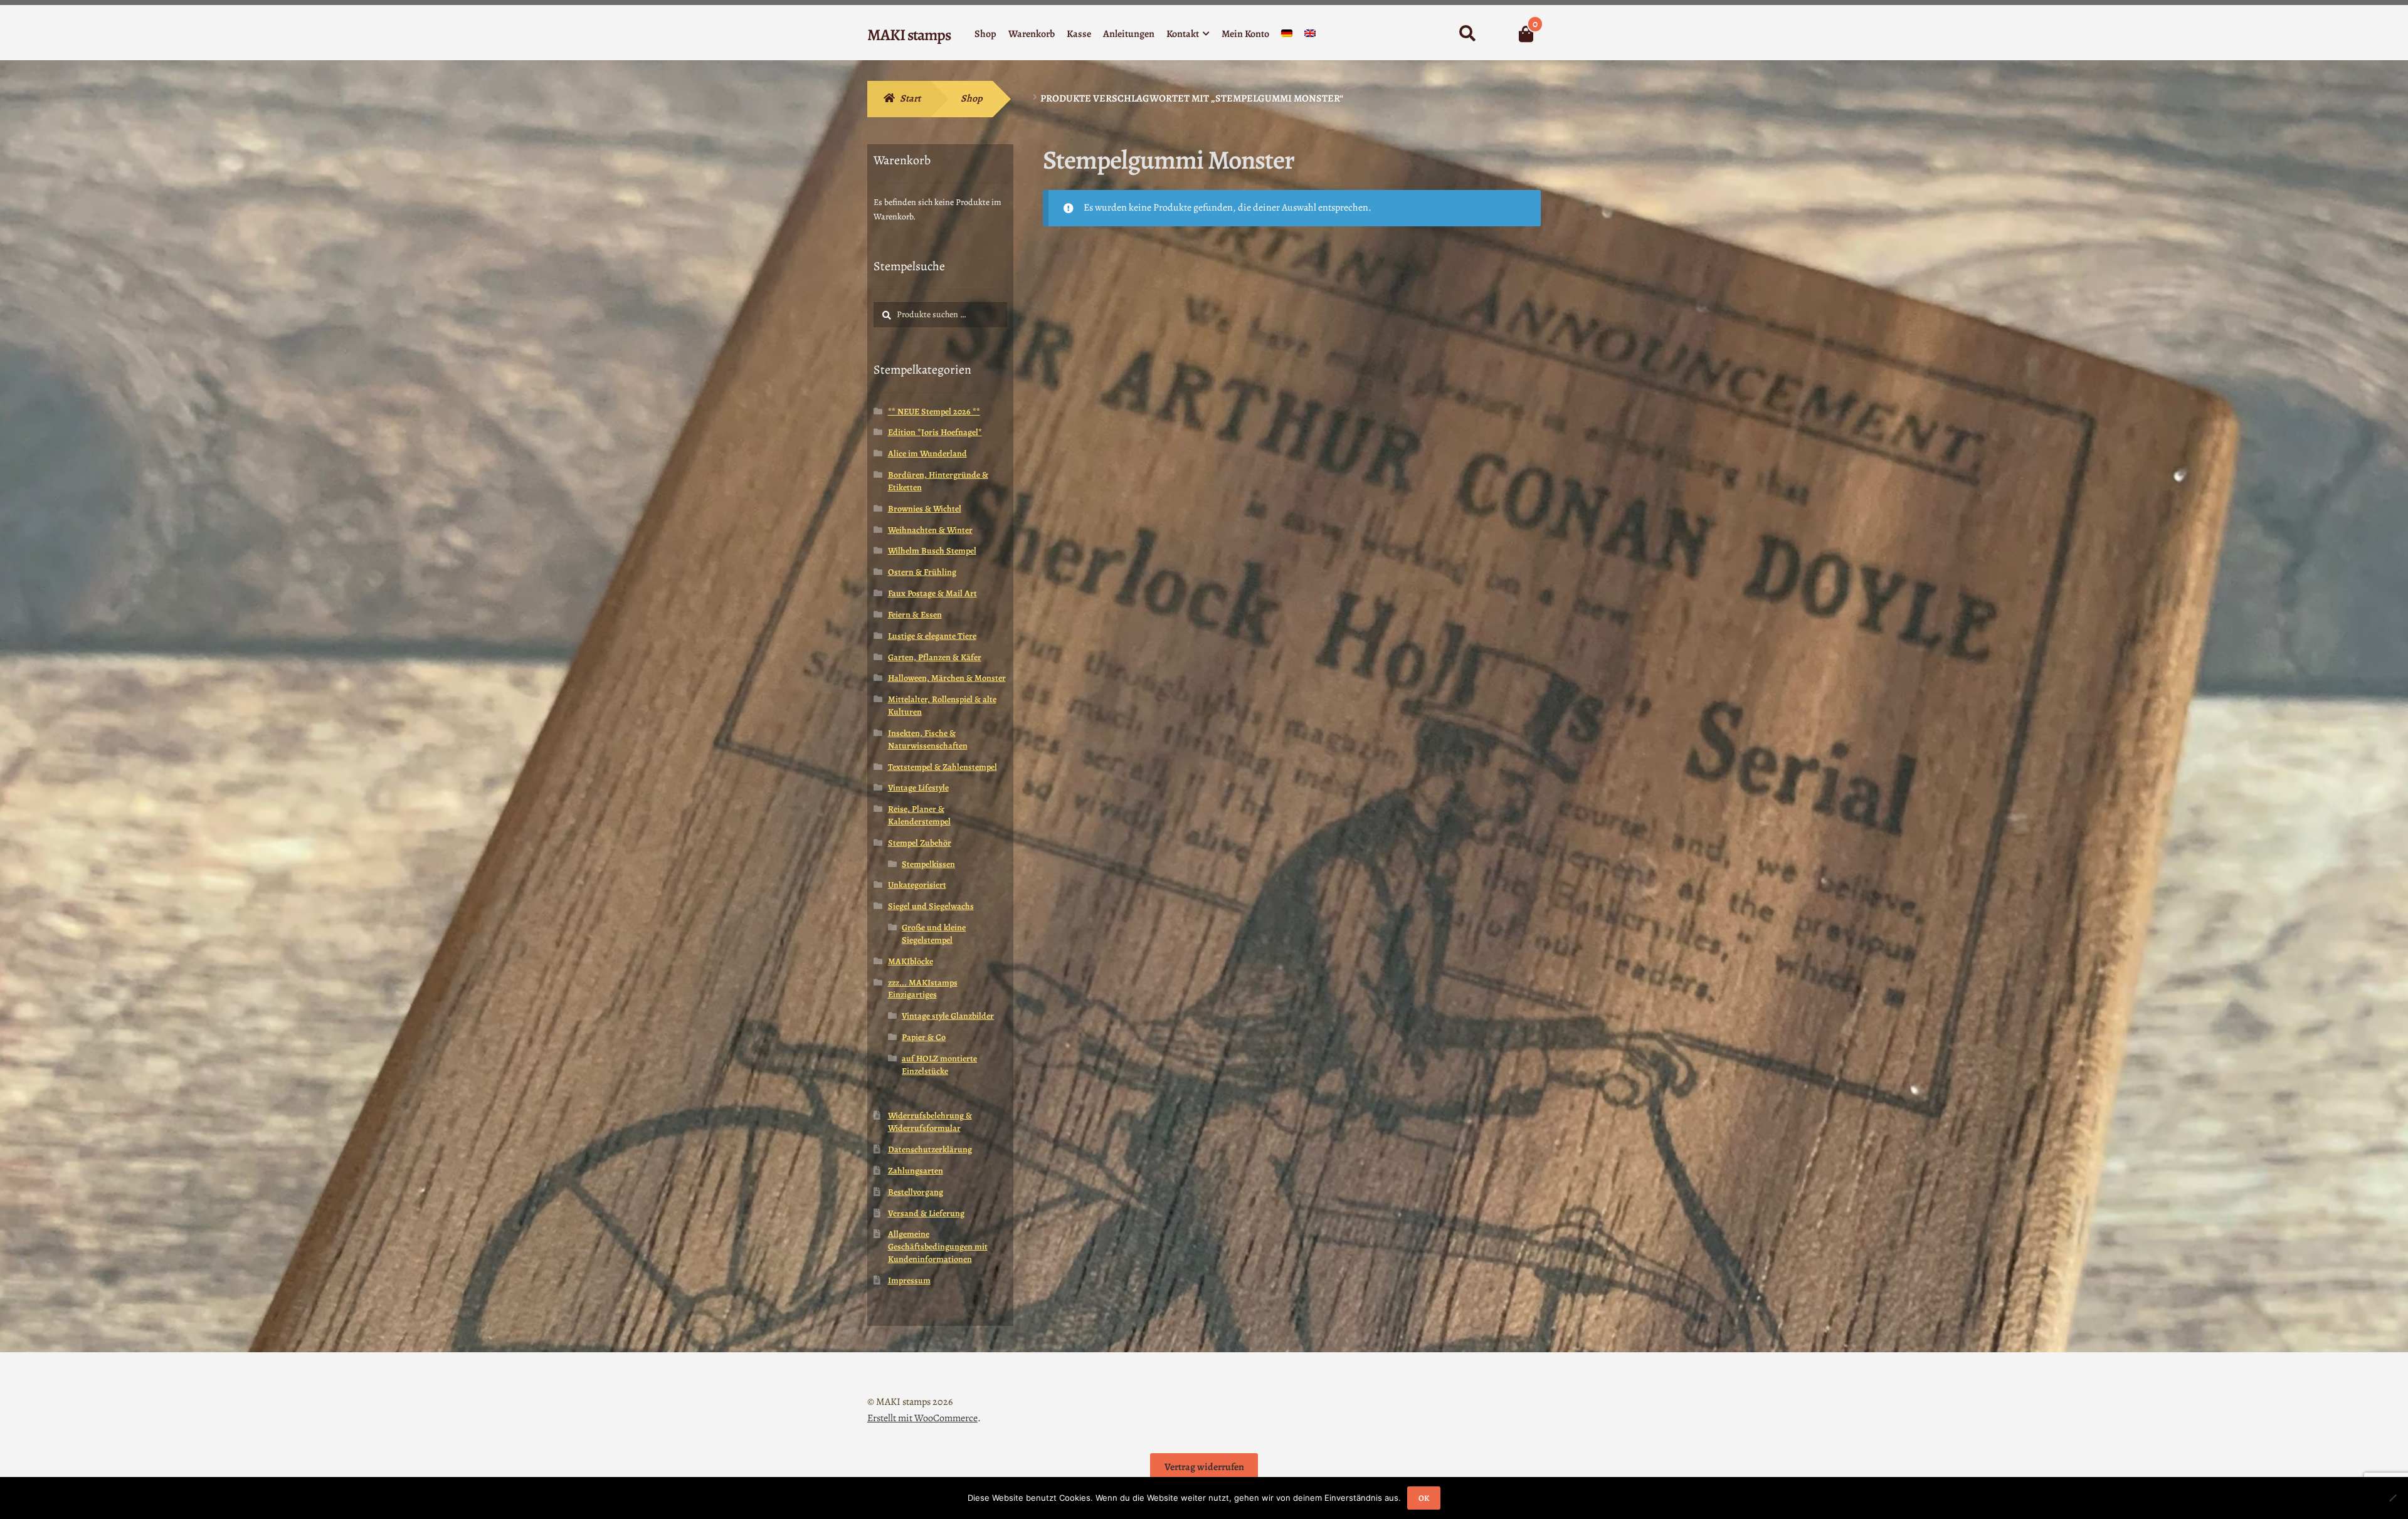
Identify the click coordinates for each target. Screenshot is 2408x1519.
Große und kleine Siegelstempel (934, 934)
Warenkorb (1032, 34)
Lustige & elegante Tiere (932, 636)
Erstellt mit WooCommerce (922, 1418)
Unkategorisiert (917, 885)
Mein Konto (1245, 34)
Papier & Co (924, 1037)
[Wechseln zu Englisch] (1310, 36)
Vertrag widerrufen (1204, 1467)
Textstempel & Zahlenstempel (943, 767)
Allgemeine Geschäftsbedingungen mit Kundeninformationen (938, 1247)
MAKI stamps (909, 35)
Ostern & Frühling (922, 572)
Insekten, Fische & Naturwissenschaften (928, 739)
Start (910, 98)
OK (1424, 1498)
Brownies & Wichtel (925, 509)
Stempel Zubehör (920, 843)
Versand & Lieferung (926, 1213)
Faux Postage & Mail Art (932, 593)
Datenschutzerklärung (930, 1149)
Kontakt (1183, 34)
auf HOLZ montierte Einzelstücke (939, 1065)
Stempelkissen (928, 864)
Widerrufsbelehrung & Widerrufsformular (930, 1122)
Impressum (909, 1280)
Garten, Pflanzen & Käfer (935, 657)
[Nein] (2392, 1498)
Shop (985, 34)
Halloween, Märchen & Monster (947, 678)
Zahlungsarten (916, 1171)
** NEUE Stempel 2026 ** (934, 412)
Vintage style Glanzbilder (948, 1016)
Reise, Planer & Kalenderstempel (919, 815)
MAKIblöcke (911, 961)
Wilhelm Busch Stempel (932, 551)
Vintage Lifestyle (918, 788)
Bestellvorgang (916, 1192)
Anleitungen (1129, 34)
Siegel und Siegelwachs (931, 906)
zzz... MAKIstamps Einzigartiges (923, 989)
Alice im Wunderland (927, 454)
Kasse (1079, 34)
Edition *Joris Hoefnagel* (935, 432)
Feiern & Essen (915, 615)
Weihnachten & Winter (930, 530)
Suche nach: (1467, 34)
